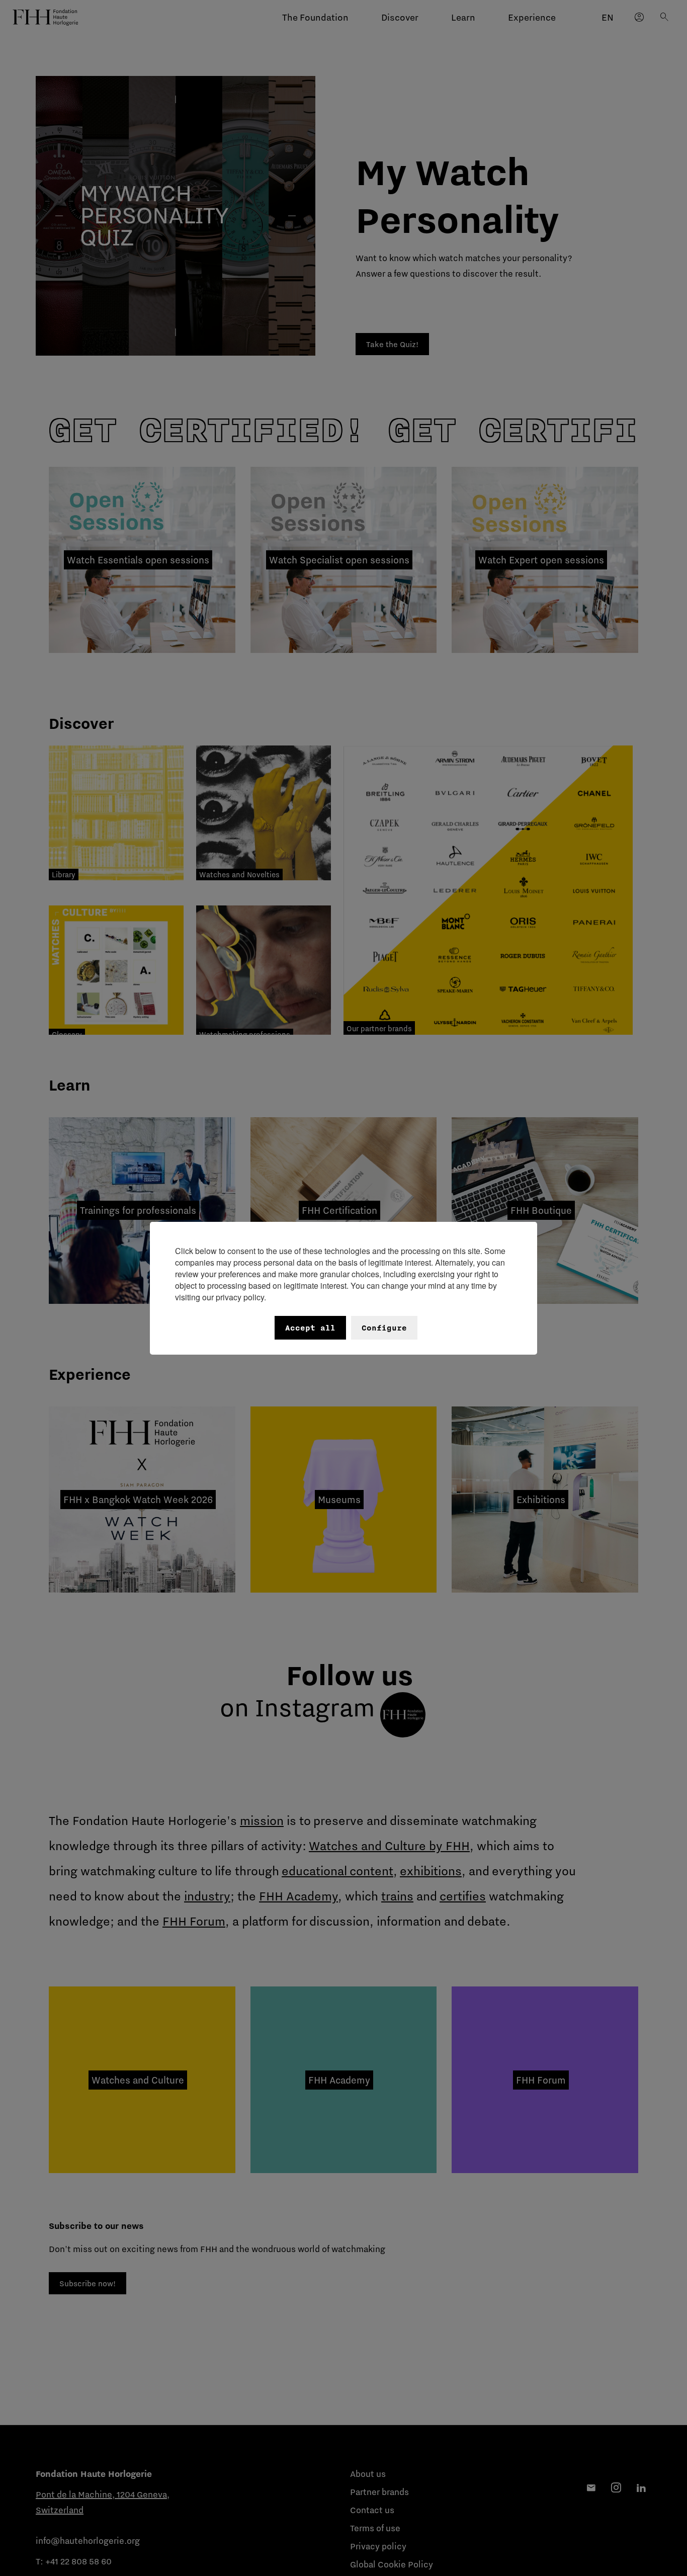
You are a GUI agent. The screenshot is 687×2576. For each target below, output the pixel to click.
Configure (384, 1328)
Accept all (310, 1328)
